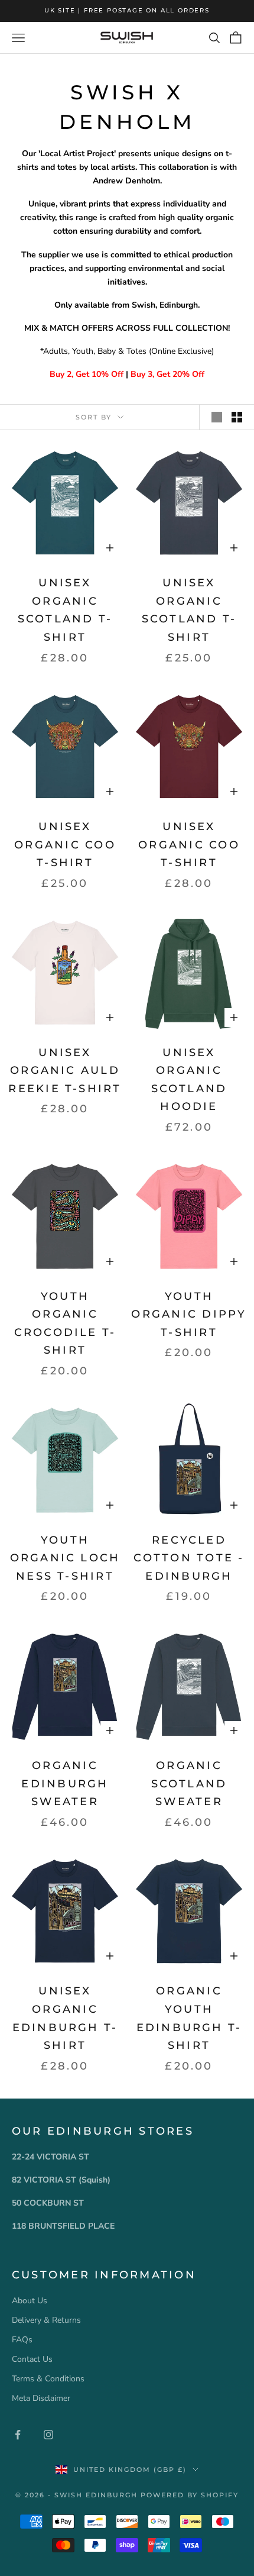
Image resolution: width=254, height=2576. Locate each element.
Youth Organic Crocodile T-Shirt (65, 1323)
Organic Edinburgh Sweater (65, 1783)
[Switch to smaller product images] (237, 417)
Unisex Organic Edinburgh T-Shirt (65, 2018)
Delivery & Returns (46, 2320)
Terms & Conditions (48, 2379)
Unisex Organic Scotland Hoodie (189, 1080)
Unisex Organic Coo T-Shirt (65, 845)
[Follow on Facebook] (18, 2435)
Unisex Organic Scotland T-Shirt (65, 610)
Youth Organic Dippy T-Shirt (189, 1314)
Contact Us (32, 2359)
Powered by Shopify (190, 2495)
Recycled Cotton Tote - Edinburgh (189, 1558)
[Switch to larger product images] (217, 417)
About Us (30, 2301)
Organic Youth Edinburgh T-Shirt (189, 2018)
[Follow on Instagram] (48, 2435)
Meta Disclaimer (41, 2398)
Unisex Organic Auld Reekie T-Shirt (65, 1071)
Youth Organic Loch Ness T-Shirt (65, 1558)
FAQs (22, 2340)
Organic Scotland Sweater (189, 1783)
